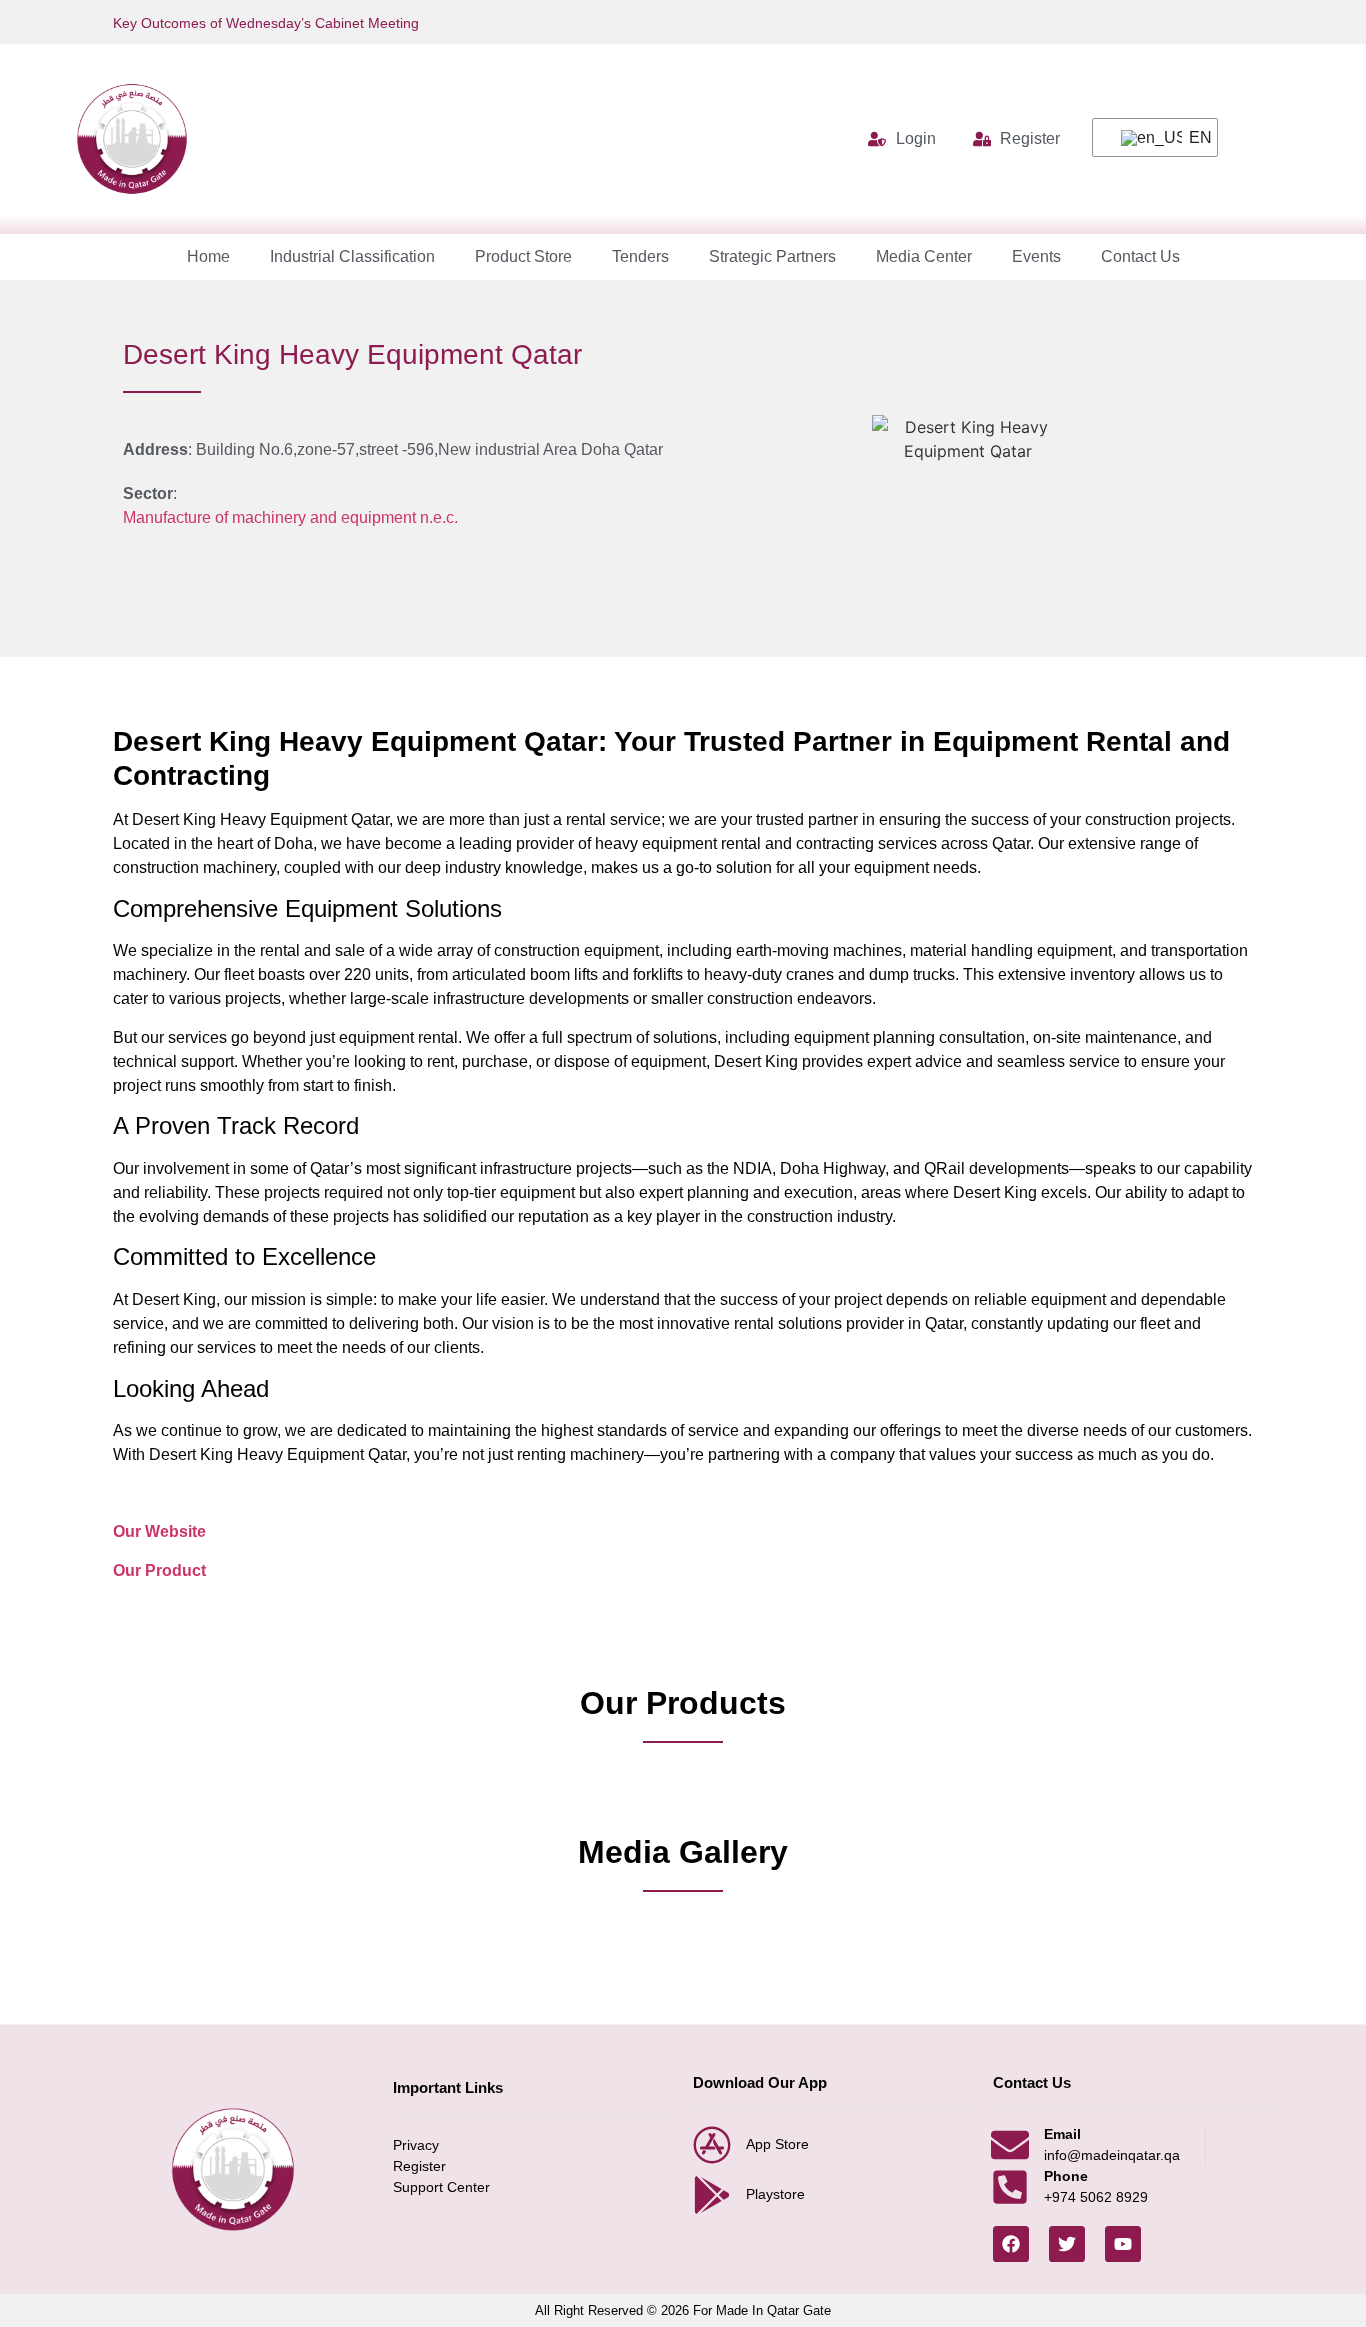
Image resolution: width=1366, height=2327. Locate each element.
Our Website (159, 1531)
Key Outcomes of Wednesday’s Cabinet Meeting (266, 23)
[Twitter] (1067, 2244)
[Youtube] (1123, 2244)
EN (1191, 137)
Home (208, 256)
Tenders (640, 256)
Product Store (523, 256)
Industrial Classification (352, 256)
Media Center (924, 256)
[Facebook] (1011, 2244)
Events (1036, 256)
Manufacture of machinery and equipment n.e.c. (290, 517)
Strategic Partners (772, 256)
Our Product (159, 1570)
